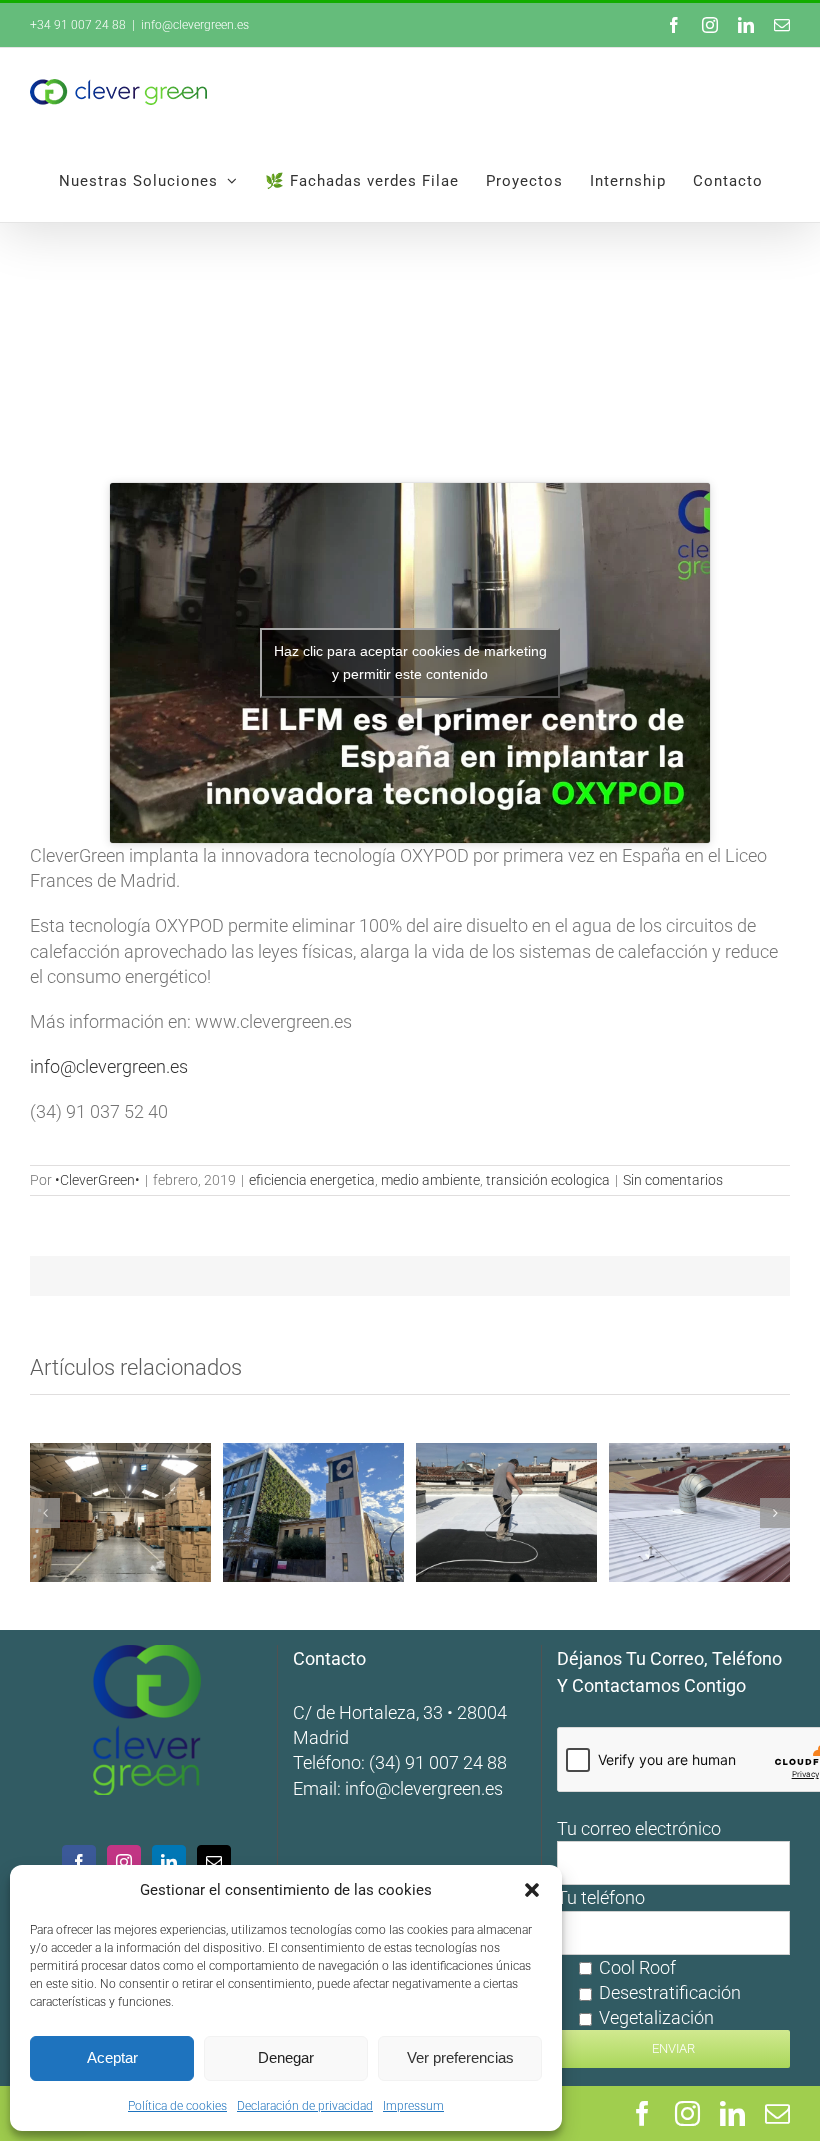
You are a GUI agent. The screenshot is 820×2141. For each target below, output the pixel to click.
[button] (532, 1890)
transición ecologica (548, 1180)
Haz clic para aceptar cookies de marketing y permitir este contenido (410, 662)
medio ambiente (430, 1180)
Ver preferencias (460, 2057)
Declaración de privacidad (305, 2106)
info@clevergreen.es (424, 1788)
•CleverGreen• (97, 1180)
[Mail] (214, 1862)
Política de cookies (177, 2106)
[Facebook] (79, 1862)
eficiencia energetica (312, 1180)
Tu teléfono (649, 1957)
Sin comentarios (673, 1180)
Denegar (286, 2057)
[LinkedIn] (169, 1862)
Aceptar (112, 2057)
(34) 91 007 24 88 (438, 1762)
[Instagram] (124, 1862)
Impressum (413, 2106)
